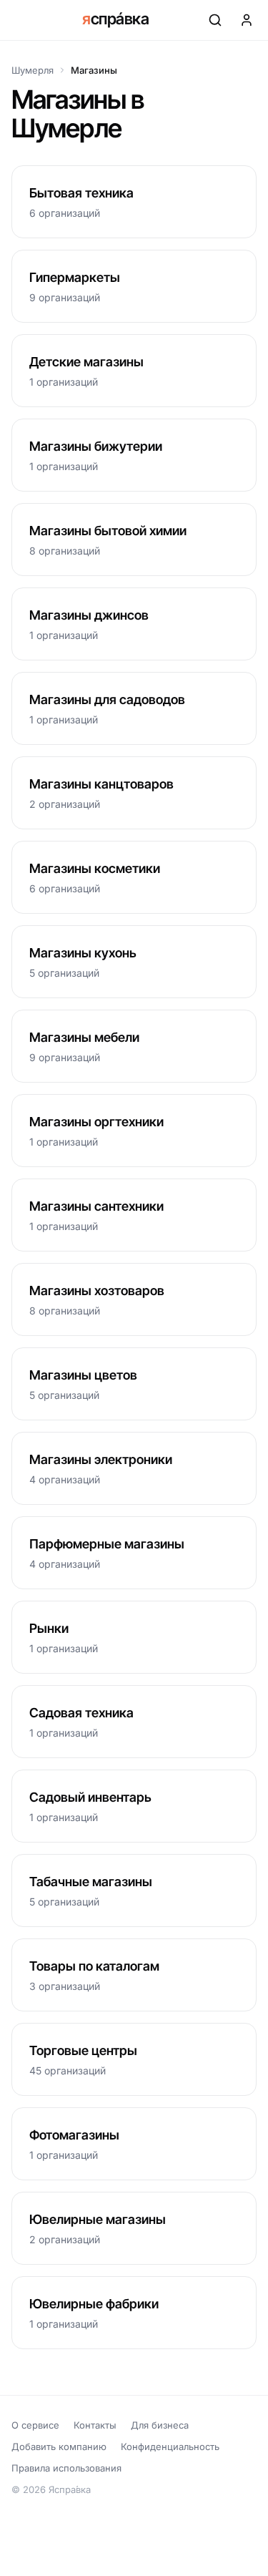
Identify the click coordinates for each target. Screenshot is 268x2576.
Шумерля (33, 70)
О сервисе (35, 2425)
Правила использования (66, 2468)
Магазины (94, 70)
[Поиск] (215, 20)
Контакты (95, 2425)
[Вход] (247, 20)
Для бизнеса (160, 2425)
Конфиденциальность (170, 2446)
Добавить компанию (59, 2446)
